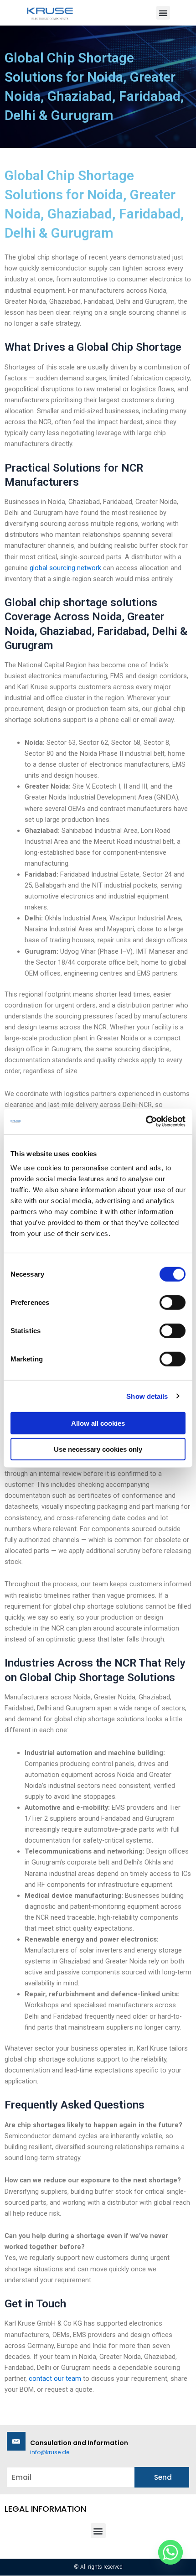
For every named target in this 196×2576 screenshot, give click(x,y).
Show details (147, 1396)
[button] (163, 13)
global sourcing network (65, 568)
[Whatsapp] (170, 2552)
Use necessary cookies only (98, 1449)
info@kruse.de (50, 2452)
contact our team (55, 2379)
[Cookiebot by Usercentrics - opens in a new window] (146, 1122)
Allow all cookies (98, 1423)
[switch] (173, 1303)
